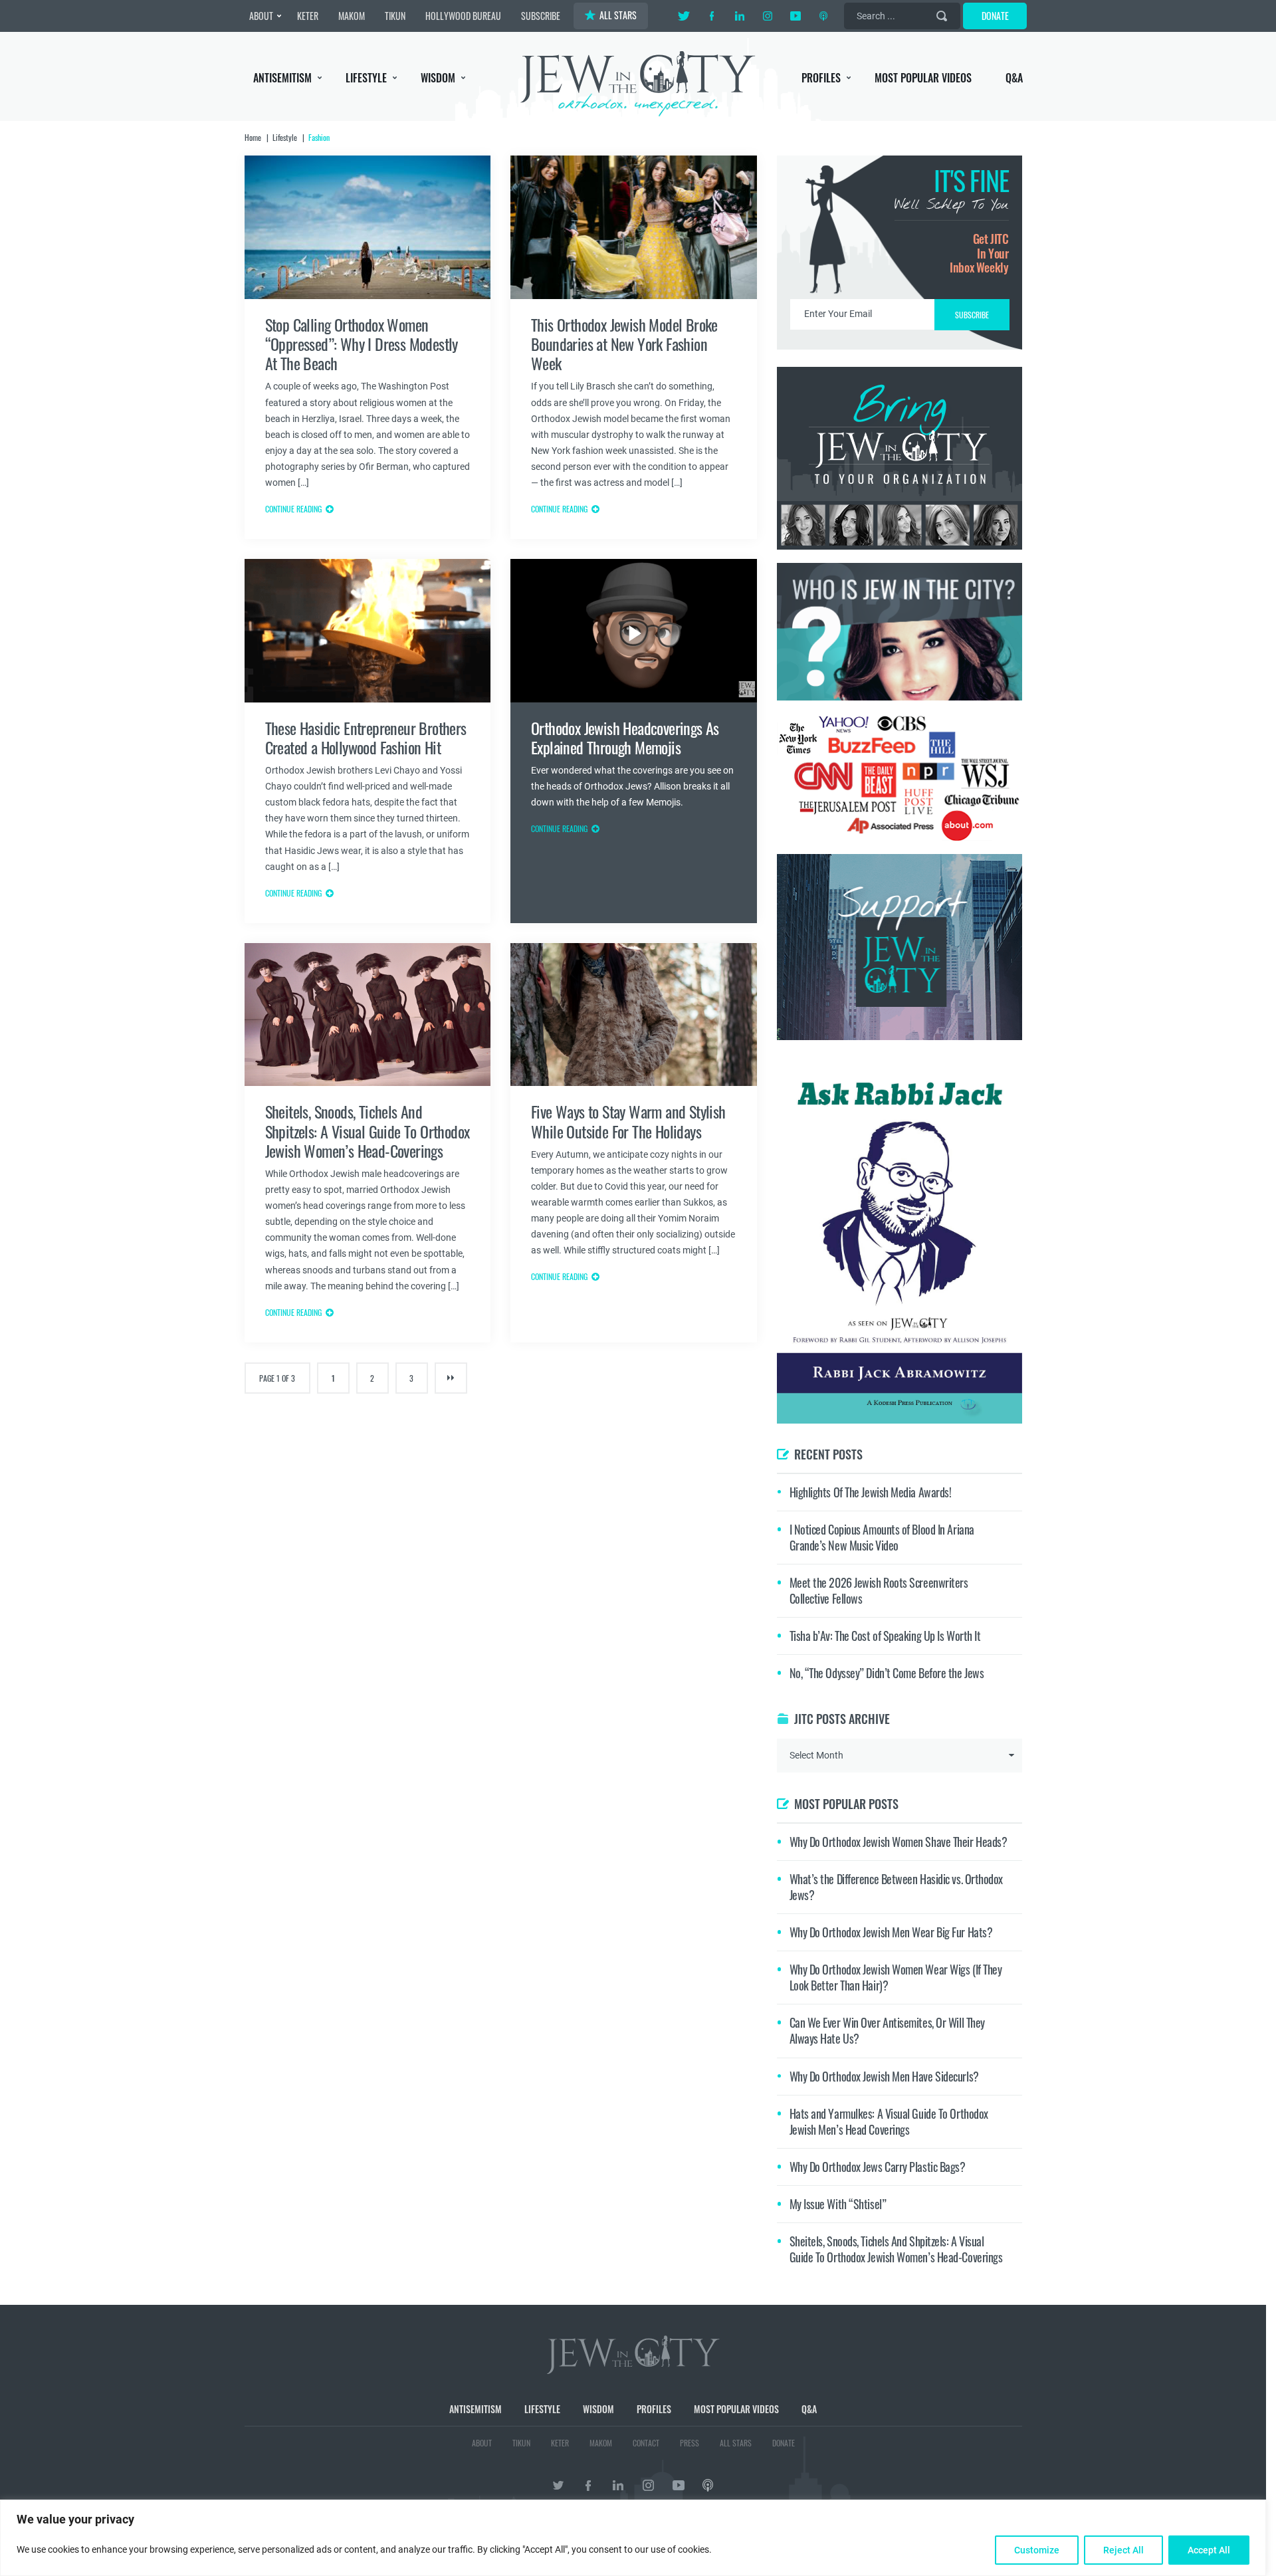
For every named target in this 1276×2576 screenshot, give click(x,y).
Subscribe (638, 1400)
